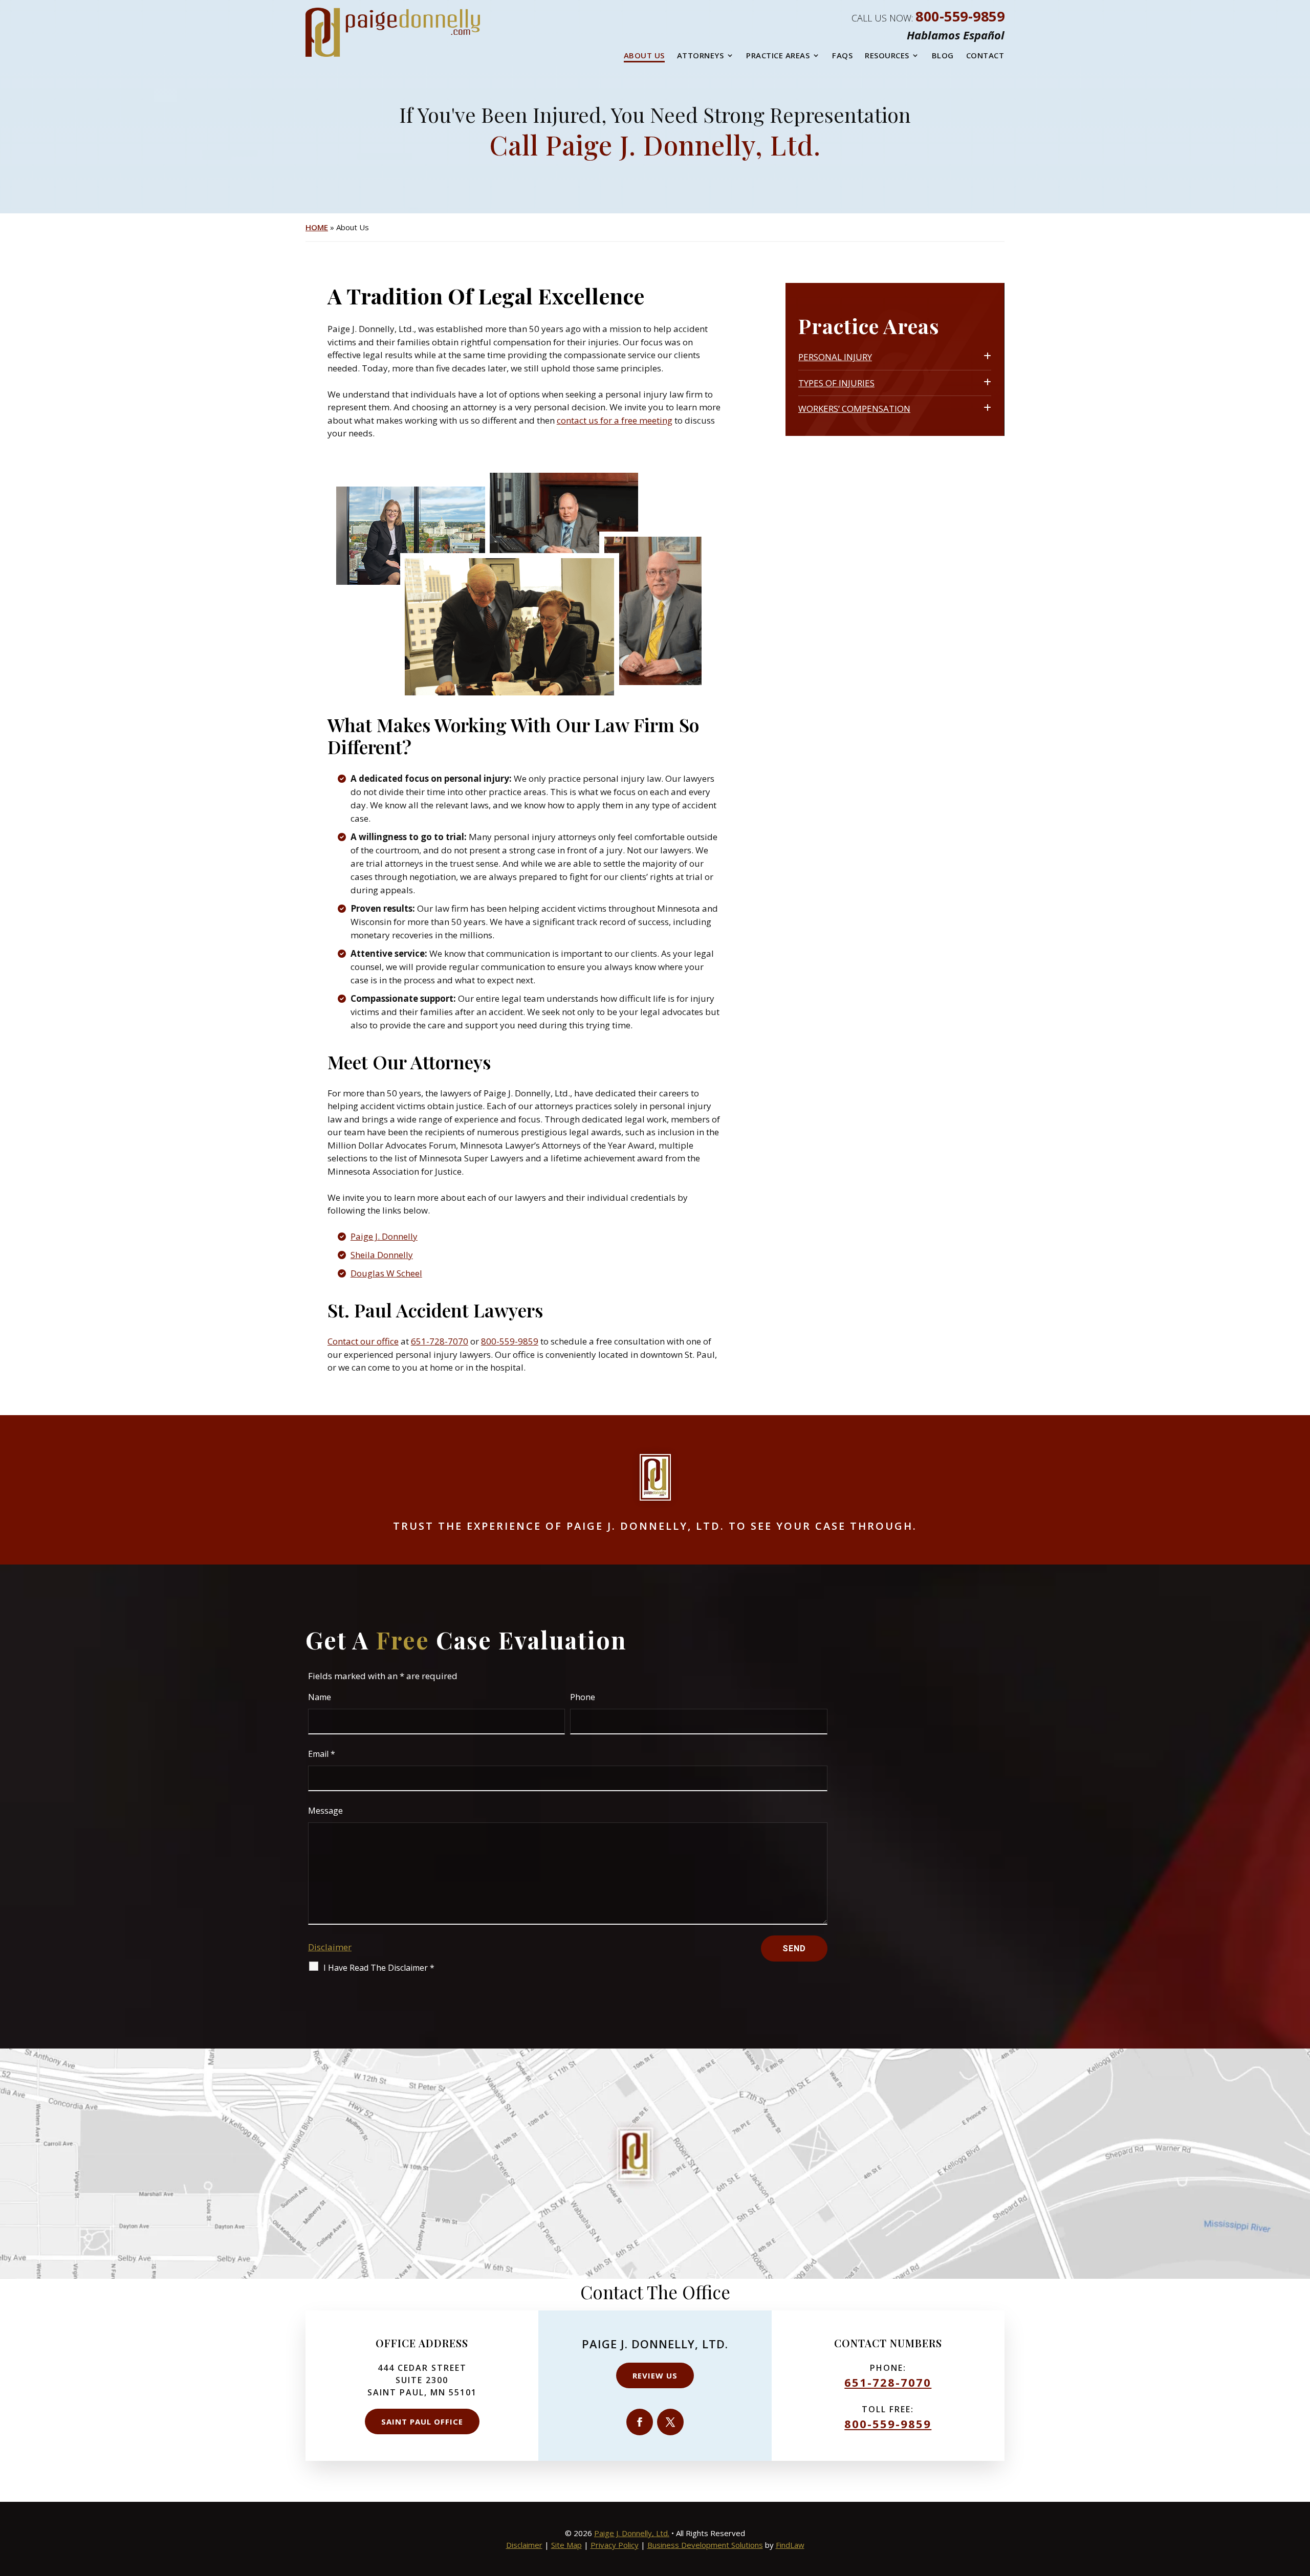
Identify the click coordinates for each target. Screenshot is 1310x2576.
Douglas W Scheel (386, 1273)
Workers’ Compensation (854, 409)
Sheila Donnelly (382, 1255)
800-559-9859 (960, 16)
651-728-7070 (440, 1341)
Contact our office (363, 1341)
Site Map (566, 2545)
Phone (583, 1697)
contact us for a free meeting (615, 420)
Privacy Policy (615, 2545)
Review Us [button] (655, 2375)
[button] (1300, 2502)
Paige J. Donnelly (384, 1236)
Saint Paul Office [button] (422, 2421)
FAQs (842, 55)
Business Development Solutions (705, 2545)
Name (320, 1697)
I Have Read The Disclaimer (379, 1968)
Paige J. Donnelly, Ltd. (632, 2533)
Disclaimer (330, 1947)
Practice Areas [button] (778, 55)
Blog (943, 55)
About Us (644, 55)
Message (325, 1811)
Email (322, 1754)
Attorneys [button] (701, 55)
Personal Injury (835, 357)
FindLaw (790, 2545)
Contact (985, 55)
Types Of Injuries (836, 383)
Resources (887, 55)
